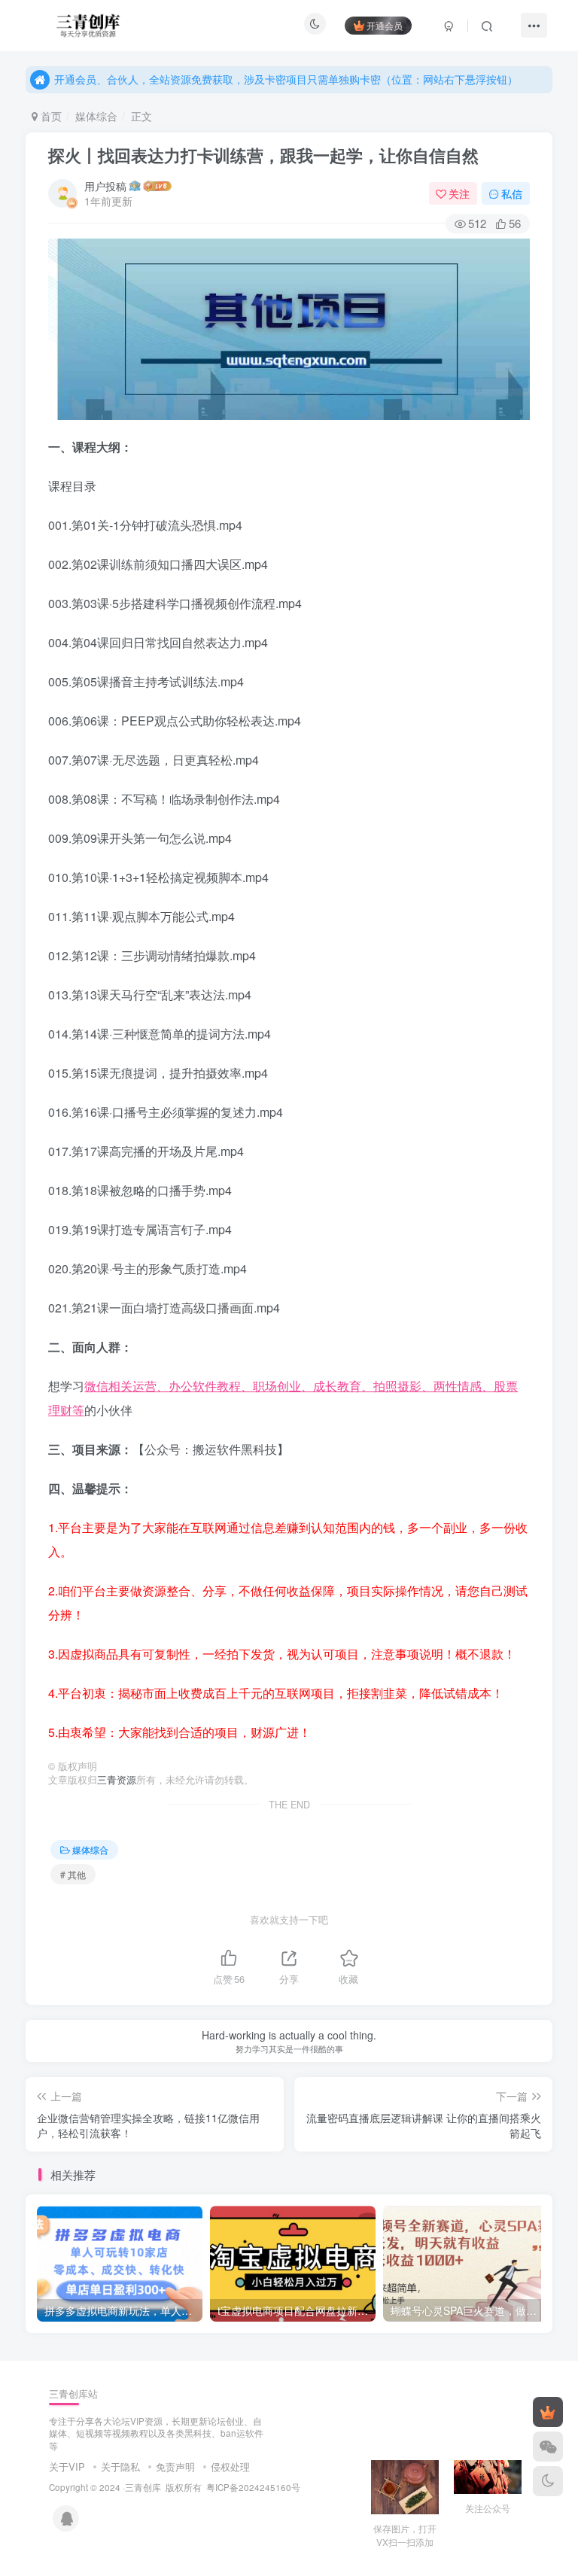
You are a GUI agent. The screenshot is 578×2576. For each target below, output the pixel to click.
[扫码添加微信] (548, 2447)
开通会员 (385, 25)
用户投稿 (105, 186)
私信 (512, 193)
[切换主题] (548, 2481)
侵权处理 (230, 2467)
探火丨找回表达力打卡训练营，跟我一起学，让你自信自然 (263, 155)
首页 (50, 116)
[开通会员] (548, 2412)
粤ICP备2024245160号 (253, 2487)
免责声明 (175, 2467)
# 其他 (73, 1874)
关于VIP (67, 2467)
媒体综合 (96, 116)
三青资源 (117, 1780)
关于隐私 (120, 2467)
